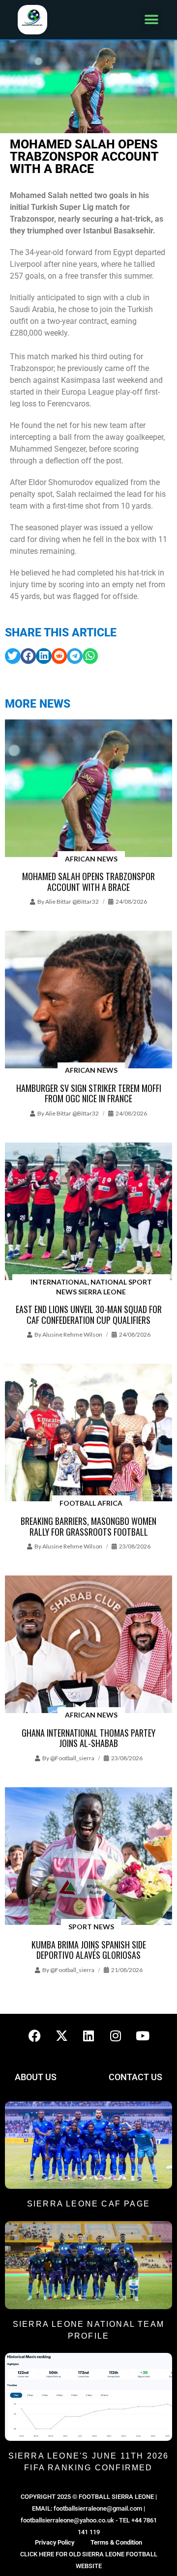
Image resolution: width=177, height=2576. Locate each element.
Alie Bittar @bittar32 (72, 902)
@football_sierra (72, 1758)
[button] (151, 20)
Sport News (91, 1927)
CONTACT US (135, 2077)
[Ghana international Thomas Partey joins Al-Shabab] (88, 1645)
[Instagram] (116, 2036)
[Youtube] (143, 2036)
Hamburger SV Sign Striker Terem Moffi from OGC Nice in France (89, 1093)
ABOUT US (36, 2077)
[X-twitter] (61, 2036)
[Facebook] (34, 2036)
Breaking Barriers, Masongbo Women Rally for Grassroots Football (88, 1526)
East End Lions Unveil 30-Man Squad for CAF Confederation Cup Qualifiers (89, 1315)
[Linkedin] (88, 2036)
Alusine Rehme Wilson (72, 1334)
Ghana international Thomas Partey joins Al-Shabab (88, 1738)
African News (91, 859)
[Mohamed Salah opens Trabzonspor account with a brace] (88, 789)
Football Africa (91, 1503)
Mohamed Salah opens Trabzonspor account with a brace (88, 882)
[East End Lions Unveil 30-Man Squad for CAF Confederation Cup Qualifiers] (88, 1212)
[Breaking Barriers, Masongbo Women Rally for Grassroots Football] (88, 1433)
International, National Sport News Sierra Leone (91, 1287)
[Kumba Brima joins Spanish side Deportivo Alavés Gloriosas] (88, 1857)
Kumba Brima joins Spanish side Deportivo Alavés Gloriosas (89, 1950)
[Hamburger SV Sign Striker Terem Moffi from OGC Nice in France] (88, 1000)
